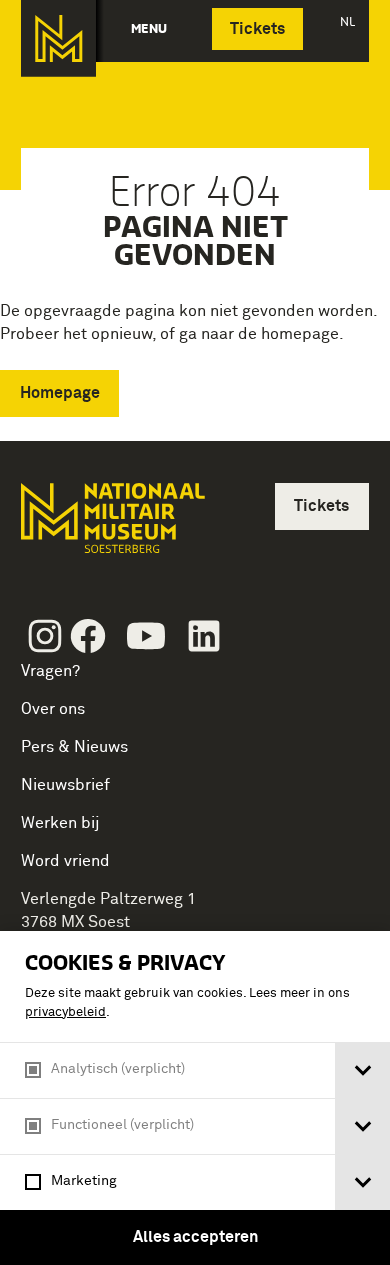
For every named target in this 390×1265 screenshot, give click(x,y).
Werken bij (60, 823)
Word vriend (65, 861)
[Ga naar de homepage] (58, 38)
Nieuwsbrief (65, 785)
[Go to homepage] (111, 526)
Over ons (53, 709)
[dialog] (195, 1098)
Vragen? (50, 671)
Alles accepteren (195, 1237)
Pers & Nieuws (74, 747)
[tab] (362, 1070)
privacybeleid (65, 1012)
